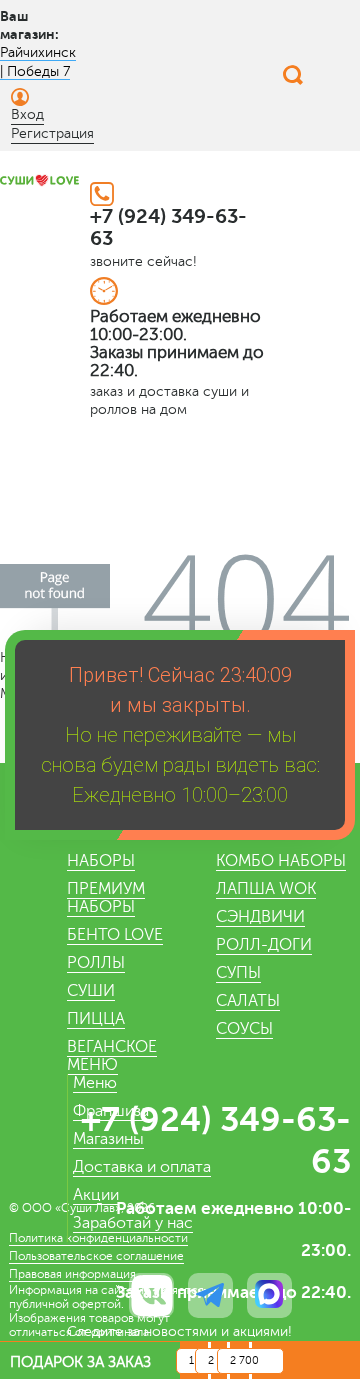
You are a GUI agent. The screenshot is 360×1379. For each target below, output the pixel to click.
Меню (95, 1083)
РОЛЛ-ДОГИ (264, 945)
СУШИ (91, 991)
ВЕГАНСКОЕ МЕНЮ (112, 1056)
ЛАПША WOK (266, 889)
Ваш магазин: (29, 25)
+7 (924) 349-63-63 (168, 227)
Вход (27, 114)
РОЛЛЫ (96, 963)
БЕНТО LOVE (115, 935)
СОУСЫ (244, 1029)
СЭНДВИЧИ (260, 917)
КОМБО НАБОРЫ (281, 861)
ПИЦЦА (96, 1019)
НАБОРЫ (101, 861)
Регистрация (52, 133)
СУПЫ (238, 973)
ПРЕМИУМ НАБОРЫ (106, 898)
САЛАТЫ (248, 1001)
